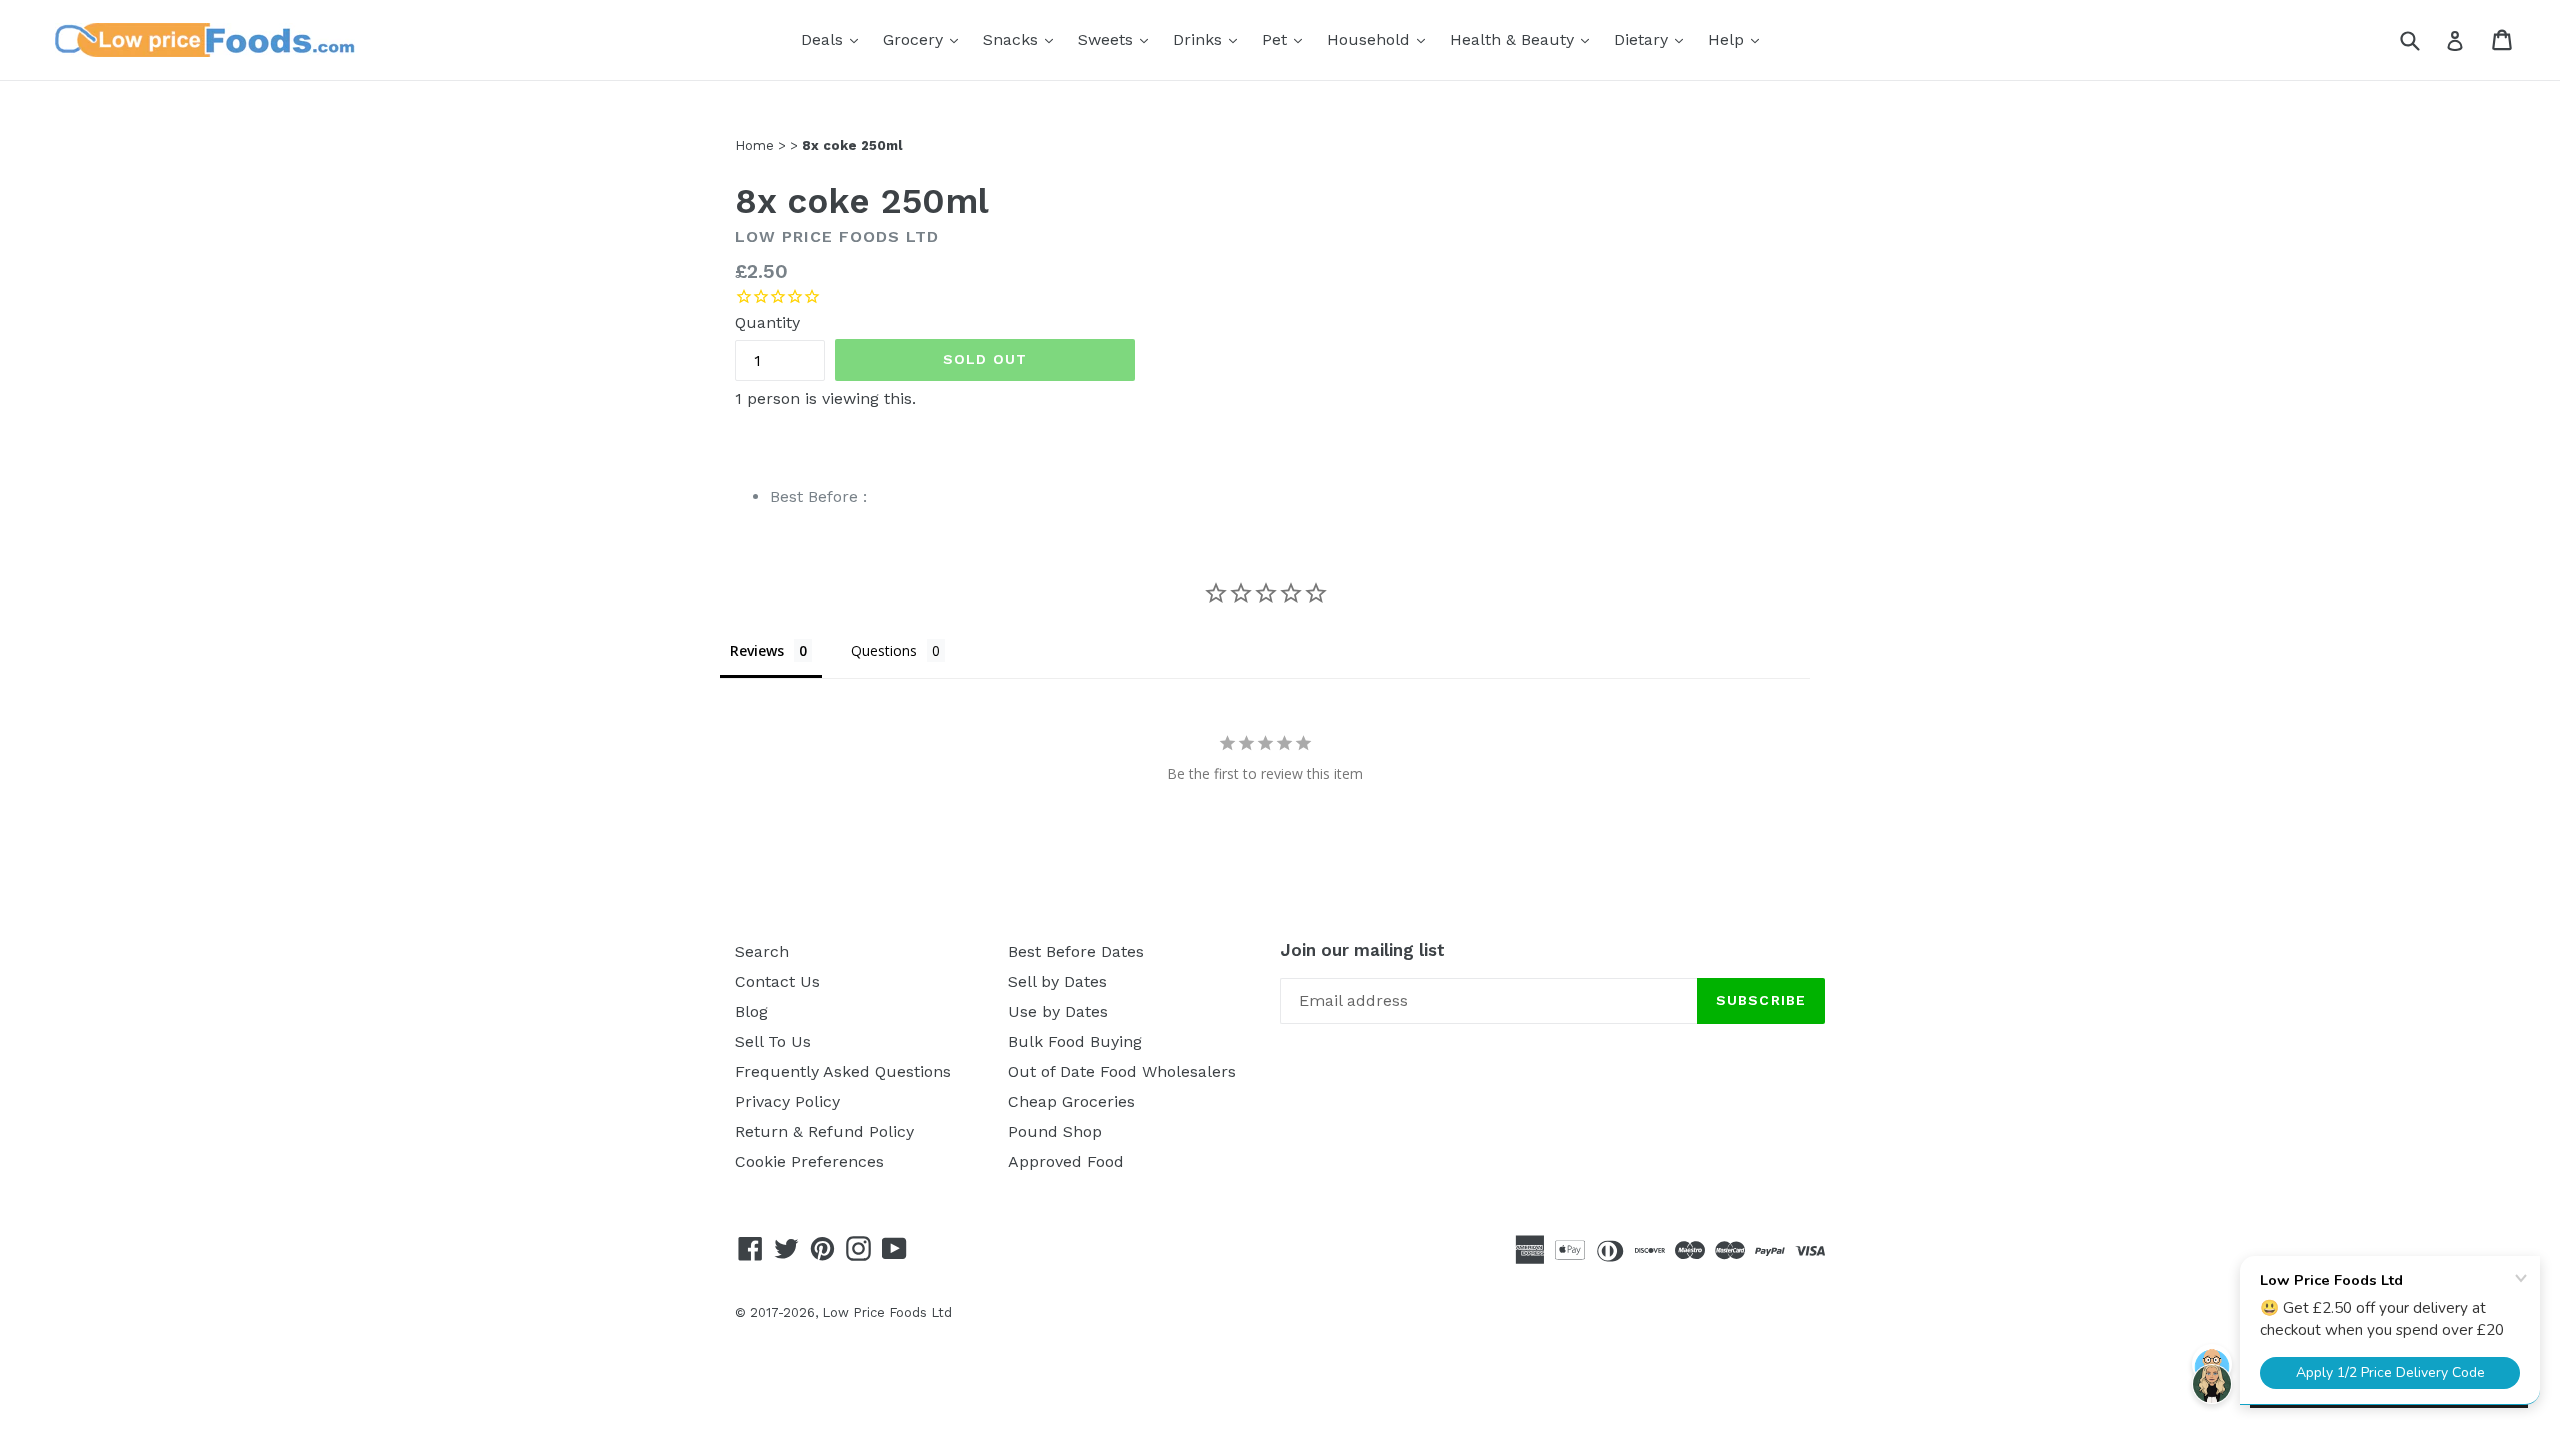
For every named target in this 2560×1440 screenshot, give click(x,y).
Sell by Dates (1057, 981)
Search (762, 951)
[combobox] (2422, 39)
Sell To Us (773, 1041)
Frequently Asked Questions (843, 1071)
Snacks (1023, 39)
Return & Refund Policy (824, 1131)
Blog (751, 1011)
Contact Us (777, 981)
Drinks (1210, 39)
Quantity (767, 322)
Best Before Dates (1076, 951)
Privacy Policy (787, 1101)
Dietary (1653, 39)
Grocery (925, 39)
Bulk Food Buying (1075, 1041)
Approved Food (1066, 1161)
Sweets (1118, 39)
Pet (1287, 39)
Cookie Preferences (809, 1161)
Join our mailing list (1362, 950)
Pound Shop (1055, 1131)
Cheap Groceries (1071, 1101)
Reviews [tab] (757, 650)
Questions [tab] (884, 650)
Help (1738, 39)
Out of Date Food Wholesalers (1122, 1071)
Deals (834, 39)
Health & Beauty (1524, 39)
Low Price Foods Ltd (887, 1312)
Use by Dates (1058, 1011)
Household (1381, 39)
